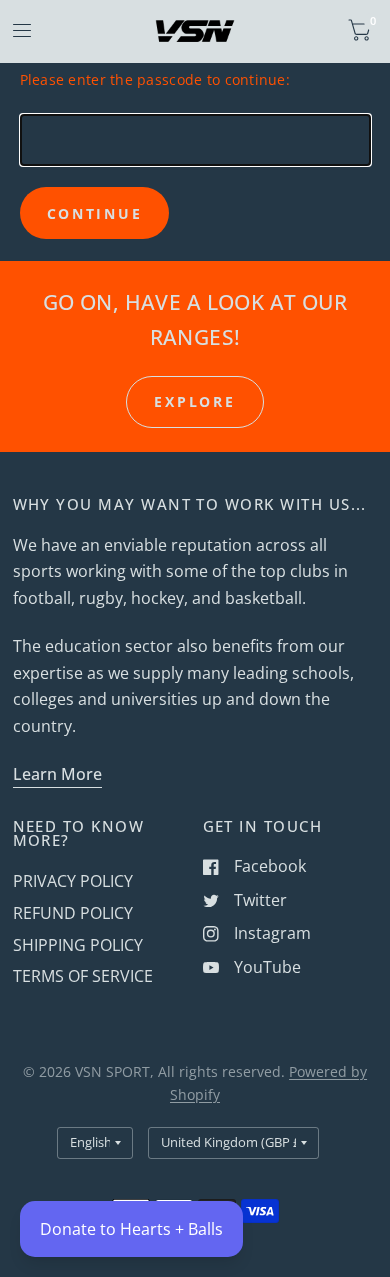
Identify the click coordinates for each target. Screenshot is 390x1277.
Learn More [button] (57, 774)
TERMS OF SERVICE (83, 976)
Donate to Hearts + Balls (131, 1229)
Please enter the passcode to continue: (155, 79)
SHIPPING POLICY (78, 945)
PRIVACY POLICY (73, 881)
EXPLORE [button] (194, 401)
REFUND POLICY (73, 913)
